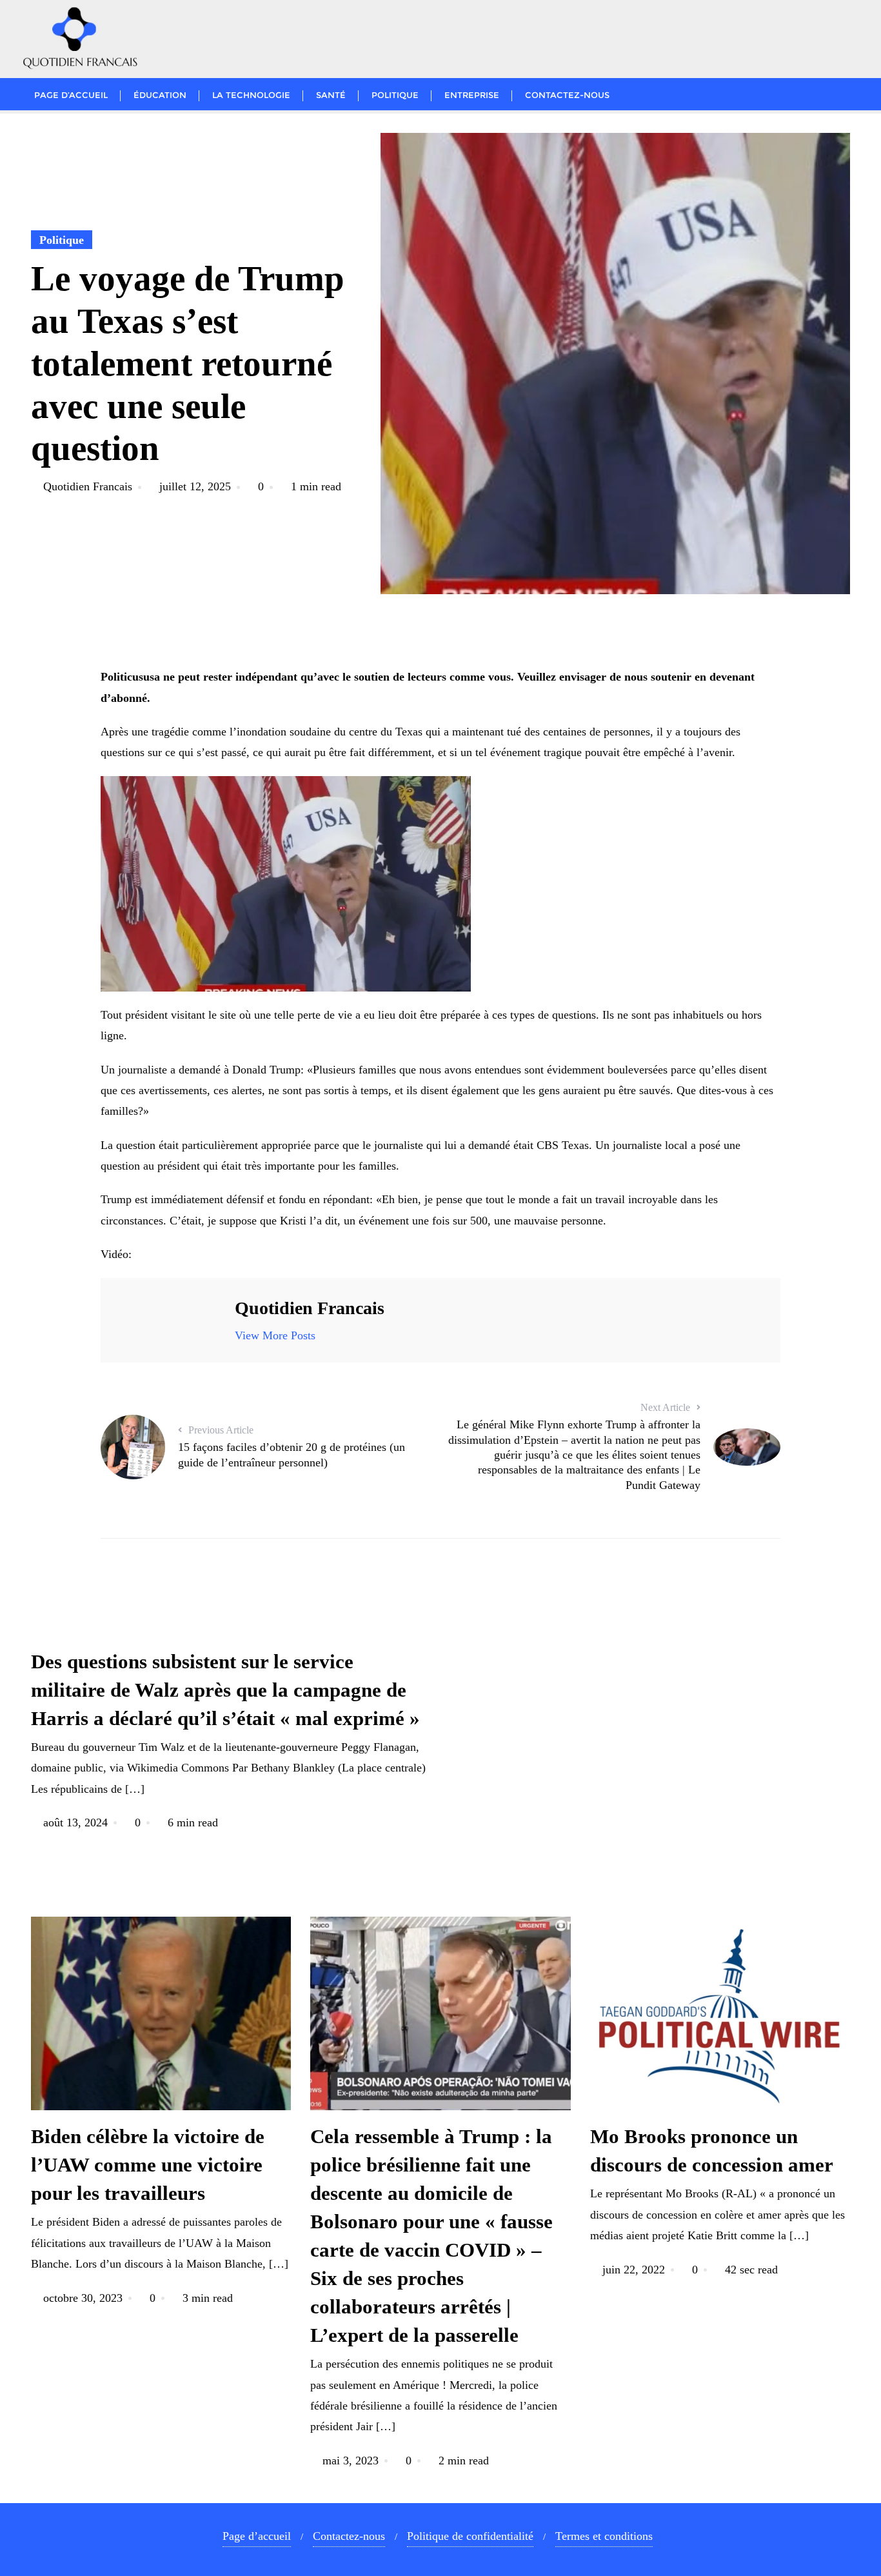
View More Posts (275, 1335)
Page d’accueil (257, 2536)
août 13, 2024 (75, 1822)
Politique (62, 240)
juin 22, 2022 (634, 2270)
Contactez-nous (349, 2536)
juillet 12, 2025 (195, 486)
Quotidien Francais (88, 486)
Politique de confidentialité (470, 2536)
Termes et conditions (604, 2536)
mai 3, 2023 (351, 2461)
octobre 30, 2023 (83, 2298)
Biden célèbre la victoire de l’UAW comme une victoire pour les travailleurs (148, 2165)
